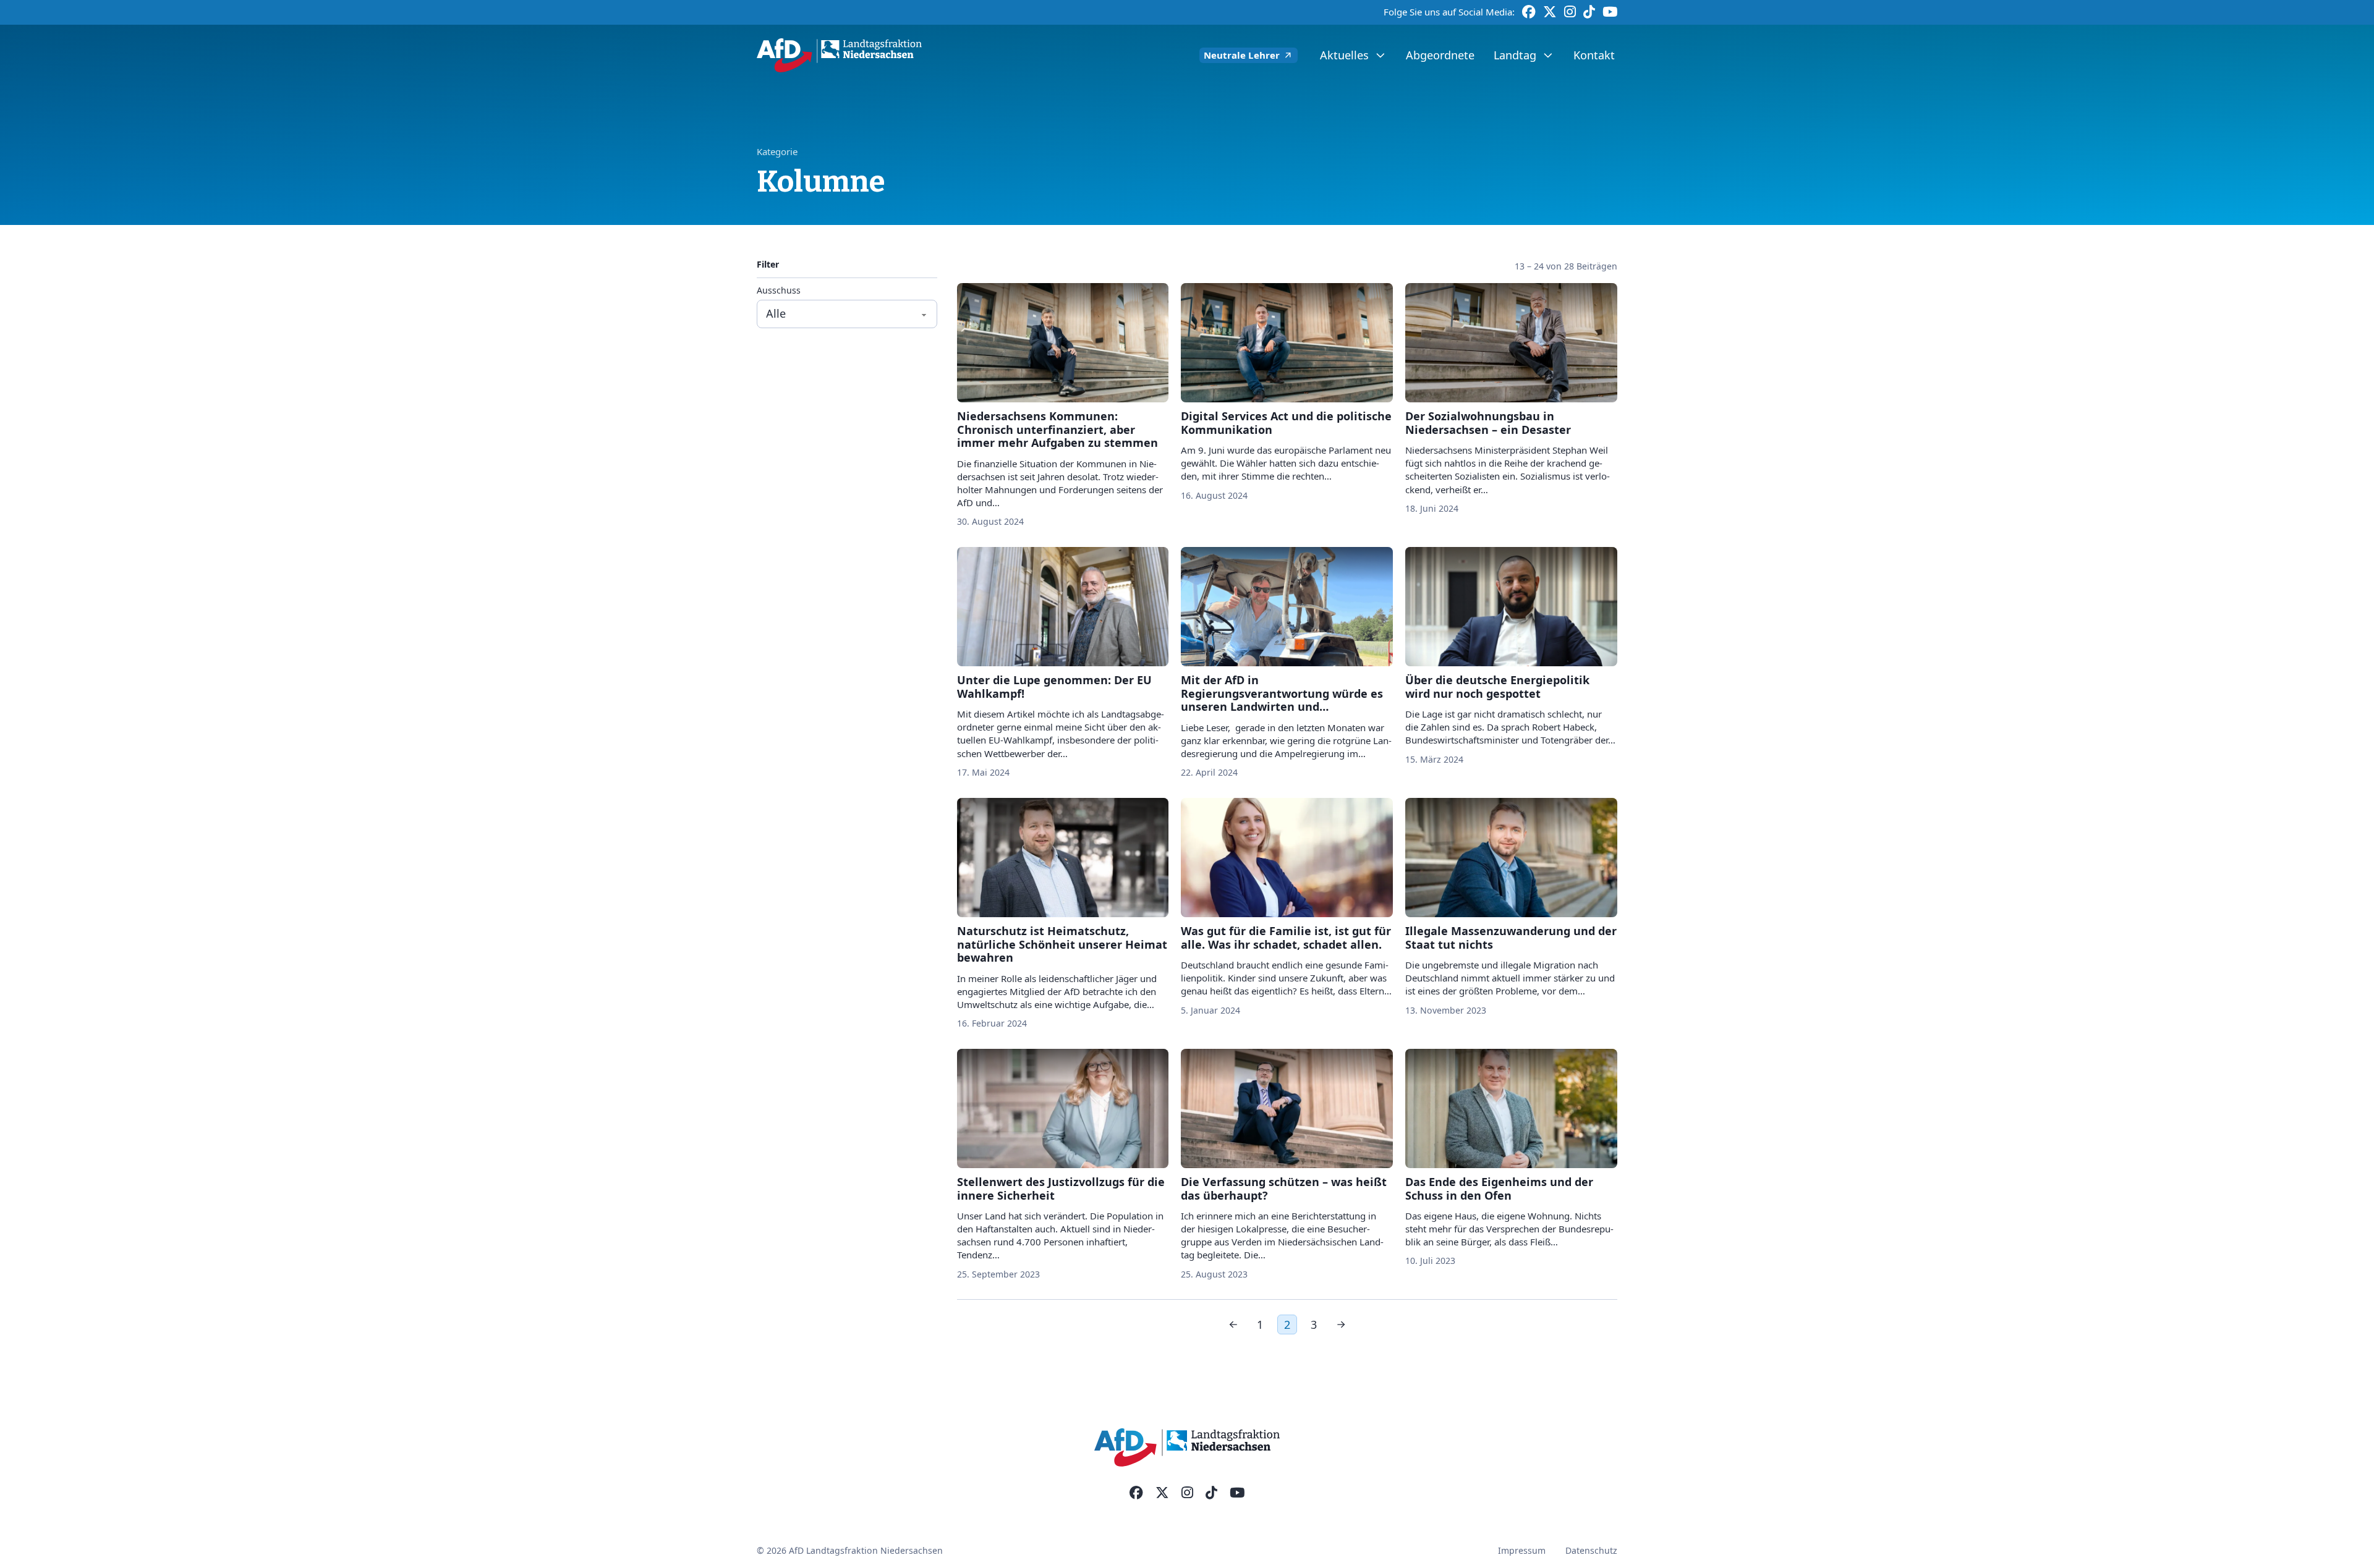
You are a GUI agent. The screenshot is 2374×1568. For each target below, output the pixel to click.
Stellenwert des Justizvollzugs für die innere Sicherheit (1061, 1189)
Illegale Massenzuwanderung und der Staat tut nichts (1511, 938)
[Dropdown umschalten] (1380, 56)
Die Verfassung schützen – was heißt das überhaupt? (1284, 1189)
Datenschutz (1591, 1550)
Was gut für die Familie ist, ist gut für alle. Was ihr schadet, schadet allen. (1286, 938)
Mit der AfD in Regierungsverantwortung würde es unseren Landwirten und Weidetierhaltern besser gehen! (1282, 700)
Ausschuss (779, 291)
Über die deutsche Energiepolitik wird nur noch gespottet (1497, 687)
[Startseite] (839, 55)
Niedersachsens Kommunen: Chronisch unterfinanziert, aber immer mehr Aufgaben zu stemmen (1057, 429)
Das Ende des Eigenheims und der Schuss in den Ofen (1499, 1189)
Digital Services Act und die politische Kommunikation (1286, 423)
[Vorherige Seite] (1233, 1324)
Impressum (1522, 1550)
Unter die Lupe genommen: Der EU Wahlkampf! (1054, 687)
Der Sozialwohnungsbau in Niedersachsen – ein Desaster (1488, 423)
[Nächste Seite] (1341, 1324)
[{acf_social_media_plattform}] (1136, 1493)
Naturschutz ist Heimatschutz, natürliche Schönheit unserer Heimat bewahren (1062, 944)
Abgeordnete (1440, 55)
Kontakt (1594, 55)
